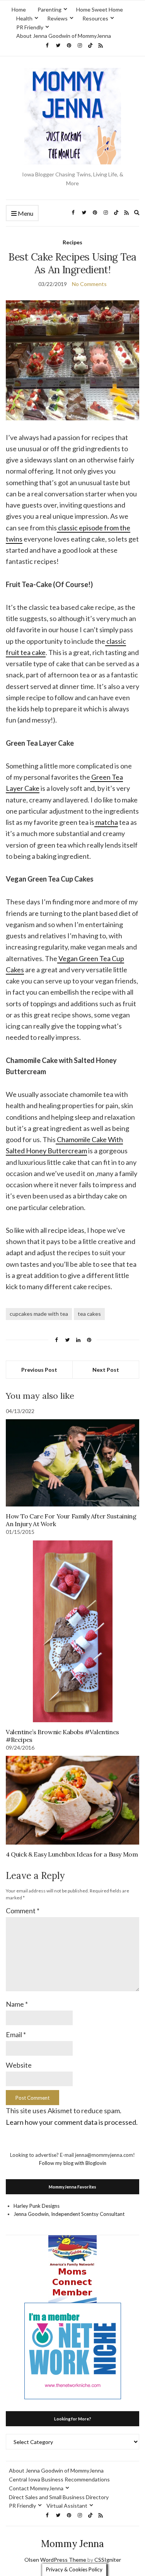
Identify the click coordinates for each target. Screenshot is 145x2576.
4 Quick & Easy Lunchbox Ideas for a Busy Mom (72, 1854)
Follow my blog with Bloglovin (73, 2163)
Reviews (57, 18)
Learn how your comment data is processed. (72, 2122)
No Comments (89, 284)
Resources (95, 18)
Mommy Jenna (72, 2544)
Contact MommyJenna (36, 2488)
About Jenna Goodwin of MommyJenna (64, 36)
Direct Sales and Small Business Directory (59, 2497)
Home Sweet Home (100, 9)
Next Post (106, 1370)
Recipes (72, 242)
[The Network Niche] (73, 2351)
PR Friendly (30, 27)
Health (24, 18)
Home (19, 9)
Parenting (49, 9)
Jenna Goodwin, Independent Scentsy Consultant (69, 2214)
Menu (25, 213)
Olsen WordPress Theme (55, 2560)
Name (17, 2004)
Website (19, 2065)
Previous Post (39, 1370)
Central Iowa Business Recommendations (59, 2479)
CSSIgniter (108, 2560)
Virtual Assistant (67, 2506)
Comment (23, 1911)
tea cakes (89, 1314)
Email (16, 2034)
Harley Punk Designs (37, 2206)
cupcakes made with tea (39, 1314)
